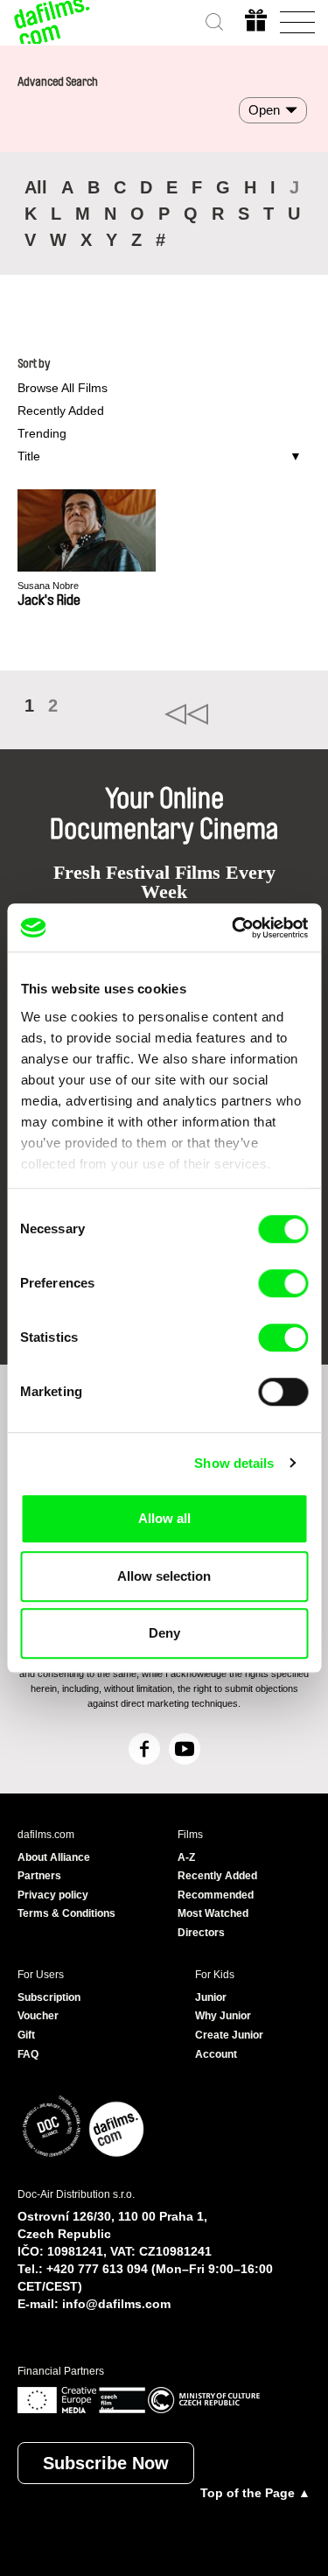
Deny (164, 1633)
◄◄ (238, 714)
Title (29, 456)
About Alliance (54, 1857)
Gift (26, 2035)
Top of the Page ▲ (255, 2493)
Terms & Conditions (66, 1913)
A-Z (186, 1857)
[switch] (283, 1283)
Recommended (216, 1895)
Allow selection (164, 1576)
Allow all (164, 1518)
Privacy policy (53, 1895)
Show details (234, 1463)
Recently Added (61, 411)
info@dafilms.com (116, 2304)
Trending (42, 433)
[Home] (52, 22)
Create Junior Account (229, 2045)
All (36, 187)
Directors (201, 1933)
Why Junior (223, 2016)
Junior (211, 1997)
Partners (39, 1876)
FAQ (28, 2054)
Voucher (38, 2016)
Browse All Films (63, 388)
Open (264, 110)
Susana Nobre (48, 586)
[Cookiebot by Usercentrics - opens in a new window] (234, 928)
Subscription (49, 1997)
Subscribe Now (106, 2463)
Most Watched (213, 1913)
